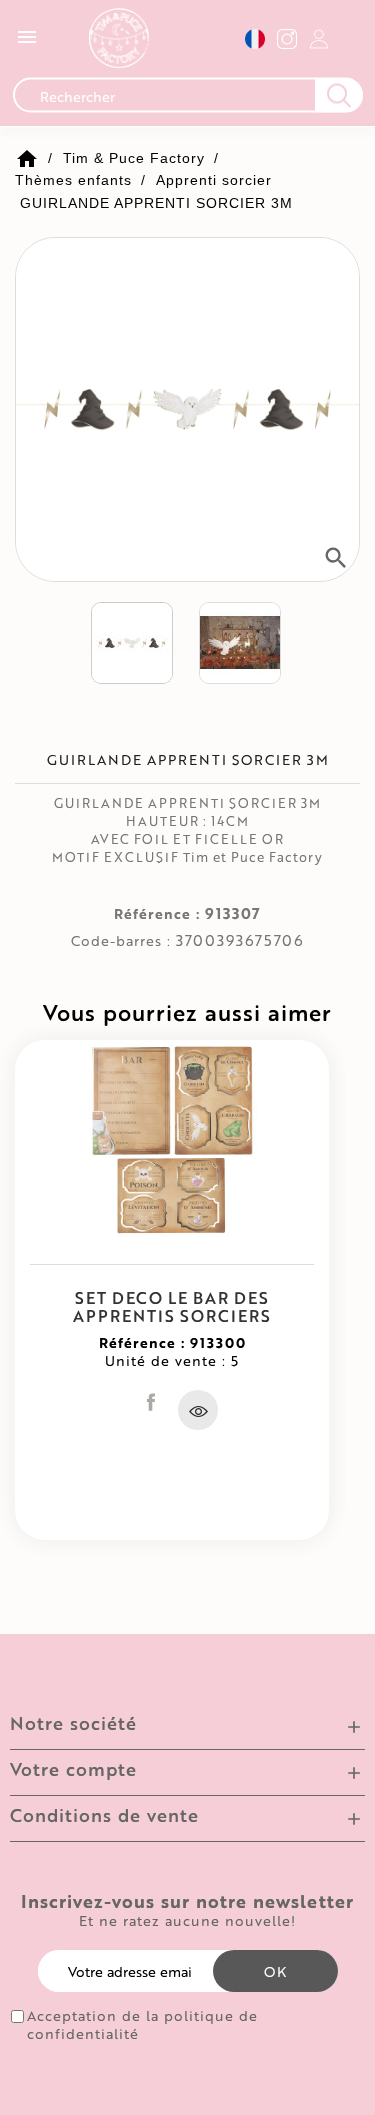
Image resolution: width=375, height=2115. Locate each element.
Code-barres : (121, 941)
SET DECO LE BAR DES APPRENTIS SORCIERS (172, 1306)
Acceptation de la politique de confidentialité (142, 2025)
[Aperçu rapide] (198, 1410)
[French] (255, 38)
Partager (151, 1402)
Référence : (157, 914)
